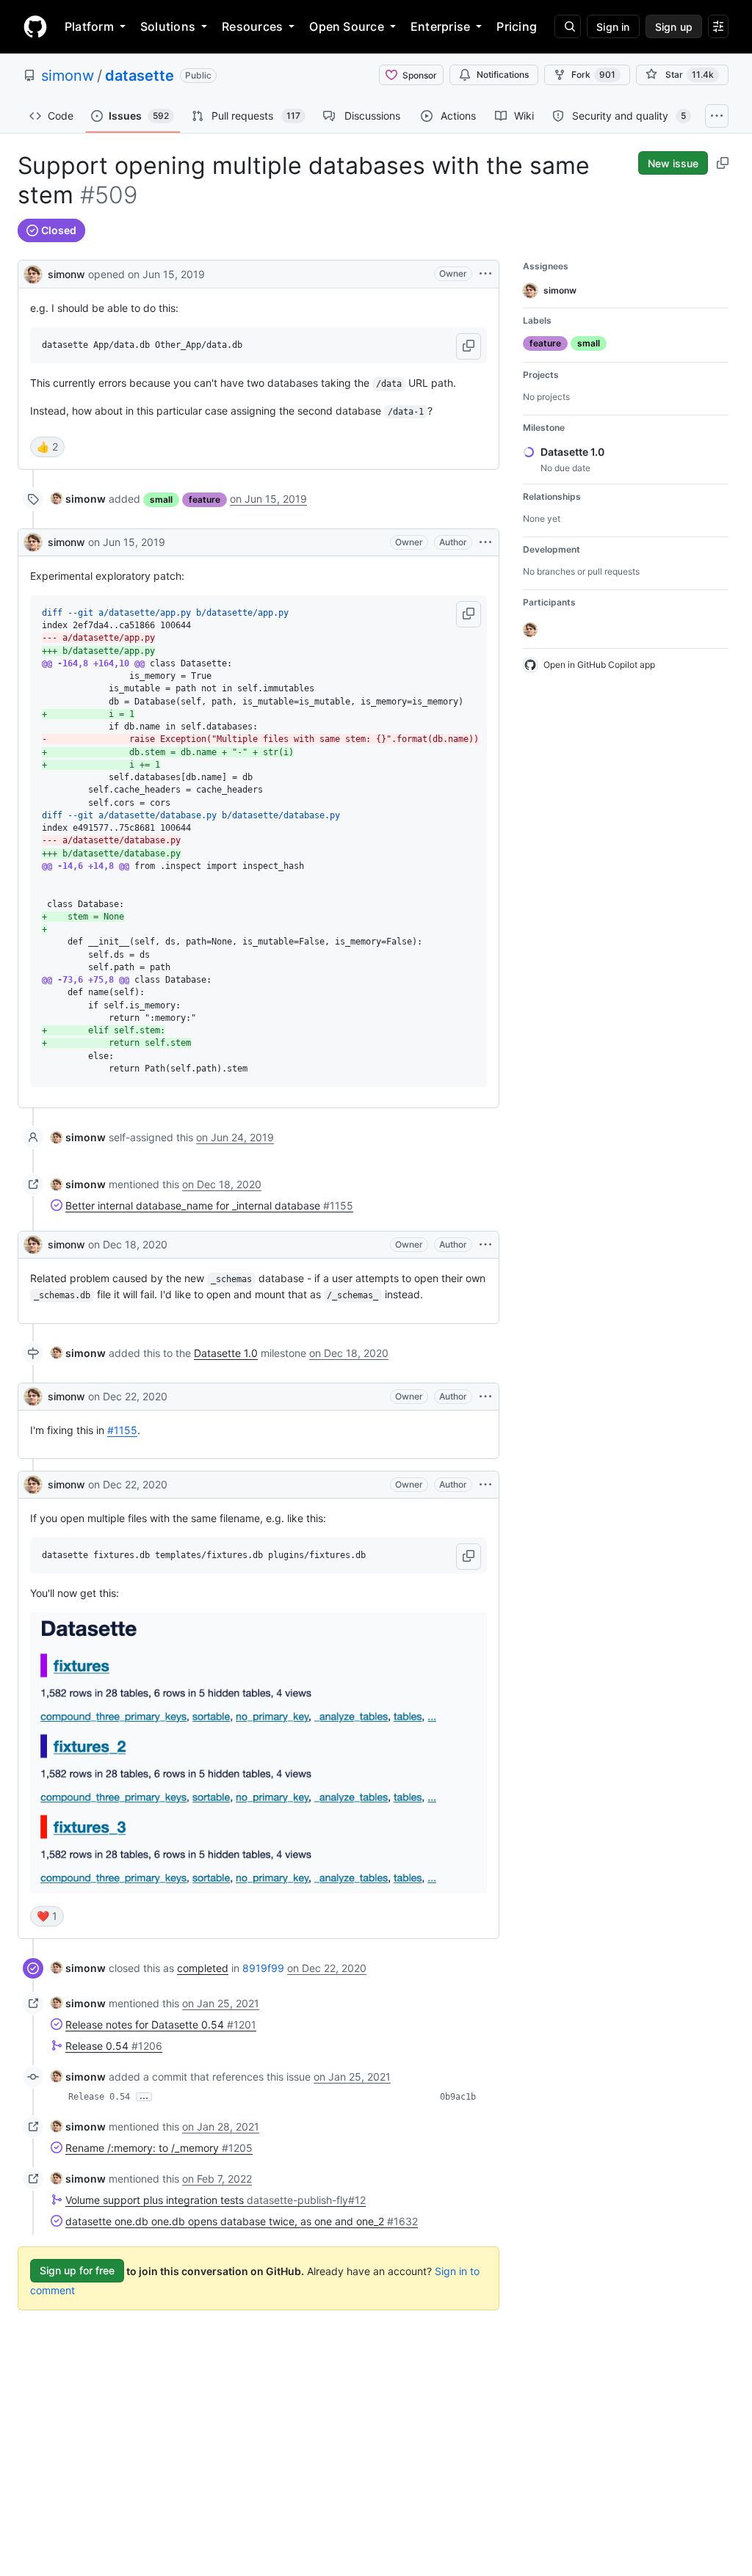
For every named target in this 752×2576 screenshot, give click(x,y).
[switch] (47, 447)
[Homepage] (35, 26)
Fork (593, 74)
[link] (78, 499)
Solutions (168, 26)
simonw (68, 76)
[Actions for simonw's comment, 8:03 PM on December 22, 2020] (485, 1485)
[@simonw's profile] (33, 273)
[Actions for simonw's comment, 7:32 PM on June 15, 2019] (485, 542)
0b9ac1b (458, 2097)
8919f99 (263, 1968)
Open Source (347, 26)
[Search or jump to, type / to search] (568, 26)
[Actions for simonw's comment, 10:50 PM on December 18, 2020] (485, 1245)
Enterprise (440, 26)
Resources (252, 26)
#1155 (122, 1430)
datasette (140, 76)
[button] (469, 346)
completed (203, 1968)
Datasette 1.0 (226, 1353)
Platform (89, 26)
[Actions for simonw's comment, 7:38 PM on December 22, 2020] (485, 1397)
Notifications (503, 74)
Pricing (517, 26)
